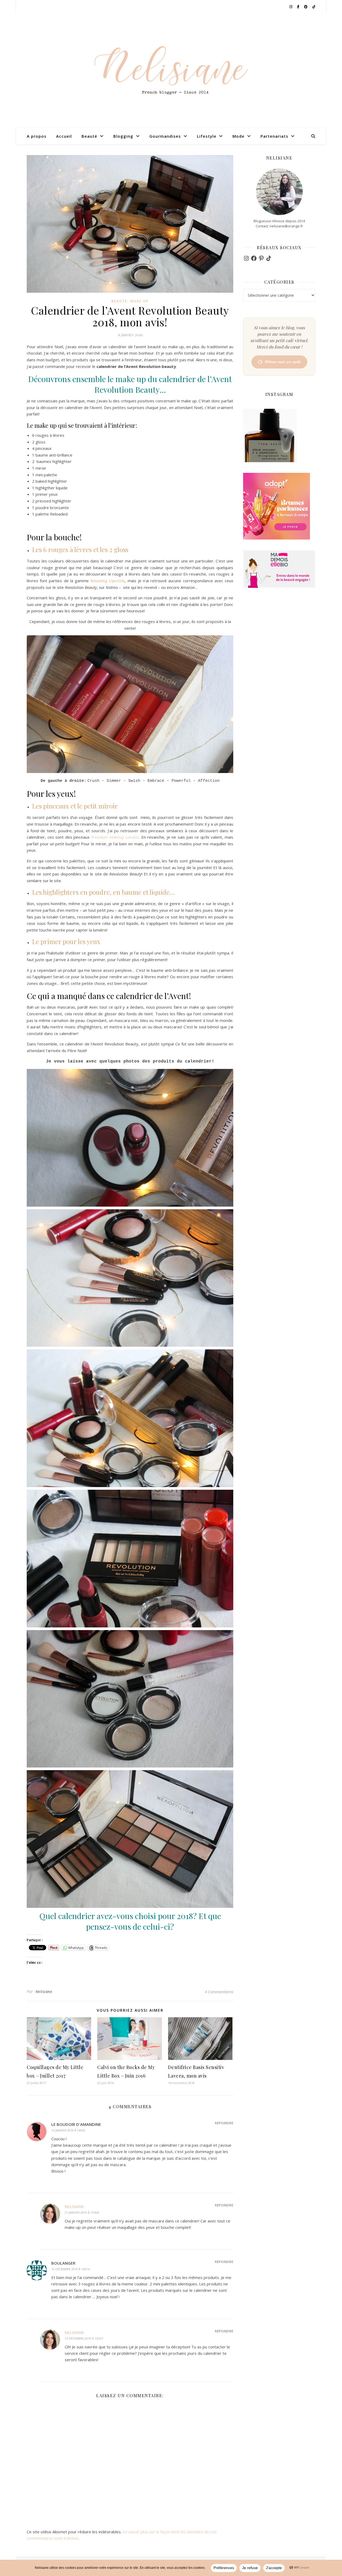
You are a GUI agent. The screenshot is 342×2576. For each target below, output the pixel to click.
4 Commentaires (219, 1992)
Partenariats (274, 136)
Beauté (89, 136)
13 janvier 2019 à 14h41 (68, 2130)
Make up (139, 301)
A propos (37, 136)
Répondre (224, 2123)
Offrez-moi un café (283, 362)
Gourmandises (165, 136)
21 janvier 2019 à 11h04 (82, 2212)
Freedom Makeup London (115, 837)
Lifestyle (207, 136)
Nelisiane (44, 1992)
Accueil (64, 136)
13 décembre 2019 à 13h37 (84, 2338)
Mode (238, 136)
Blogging (123, 136)
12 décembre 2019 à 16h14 (71, 2269)
